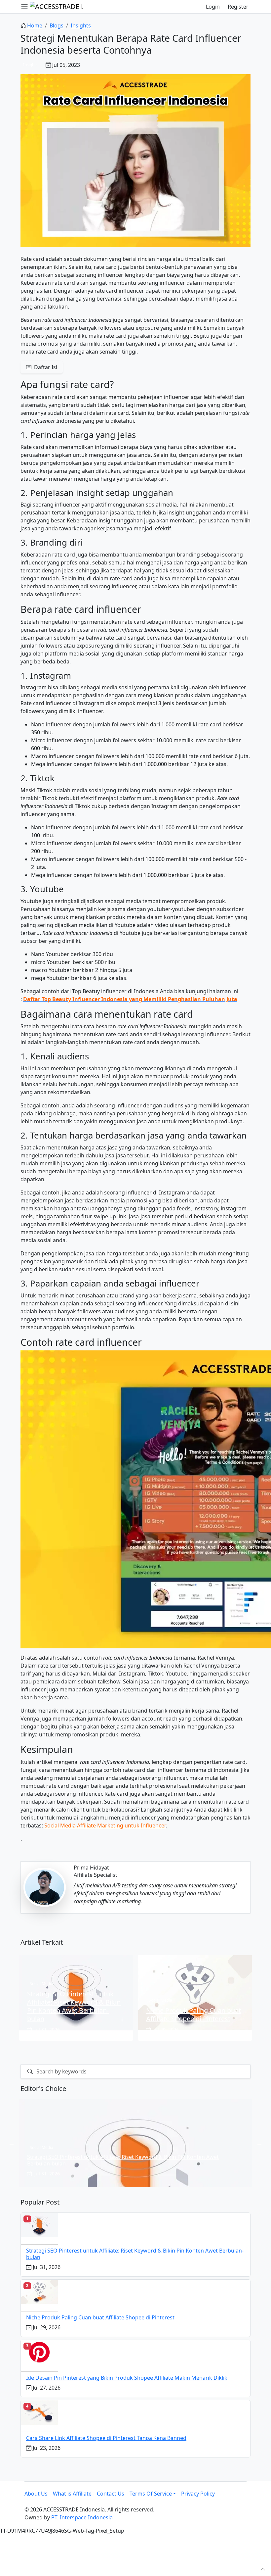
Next (259, 2143)
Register (238, 7)
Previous (12, 2143)
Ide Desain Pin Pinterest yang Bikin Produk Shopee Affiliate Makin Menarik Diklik (127, 2378)
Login (213, 7)
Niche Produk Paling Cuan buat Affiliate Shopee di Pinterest (100, 2317)
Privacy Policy (198, 2494)
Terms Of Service (151, 2494)
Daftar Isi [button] (45, 367)
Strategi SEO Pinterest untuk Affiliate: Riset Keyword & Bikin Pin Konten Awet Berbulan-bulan (135, 2254)
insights (81, 25)
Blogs (57, 25)
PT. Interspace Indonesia (82, 2517)
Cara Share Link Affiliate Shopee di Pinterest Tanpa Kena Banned (106, 2438)
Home (35, 25)
